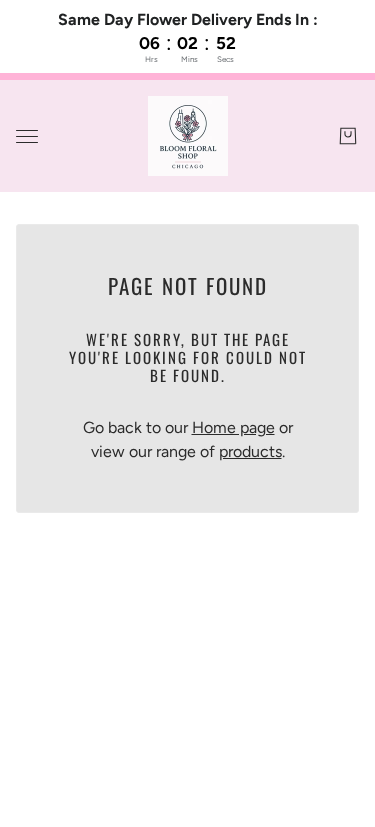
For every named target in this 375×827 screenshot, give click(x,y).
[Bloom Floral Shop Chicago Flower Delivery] (188, 136)
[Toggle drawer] (27, 136)
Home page (233, 427)
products (250, 451)
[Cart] (348, 136)
